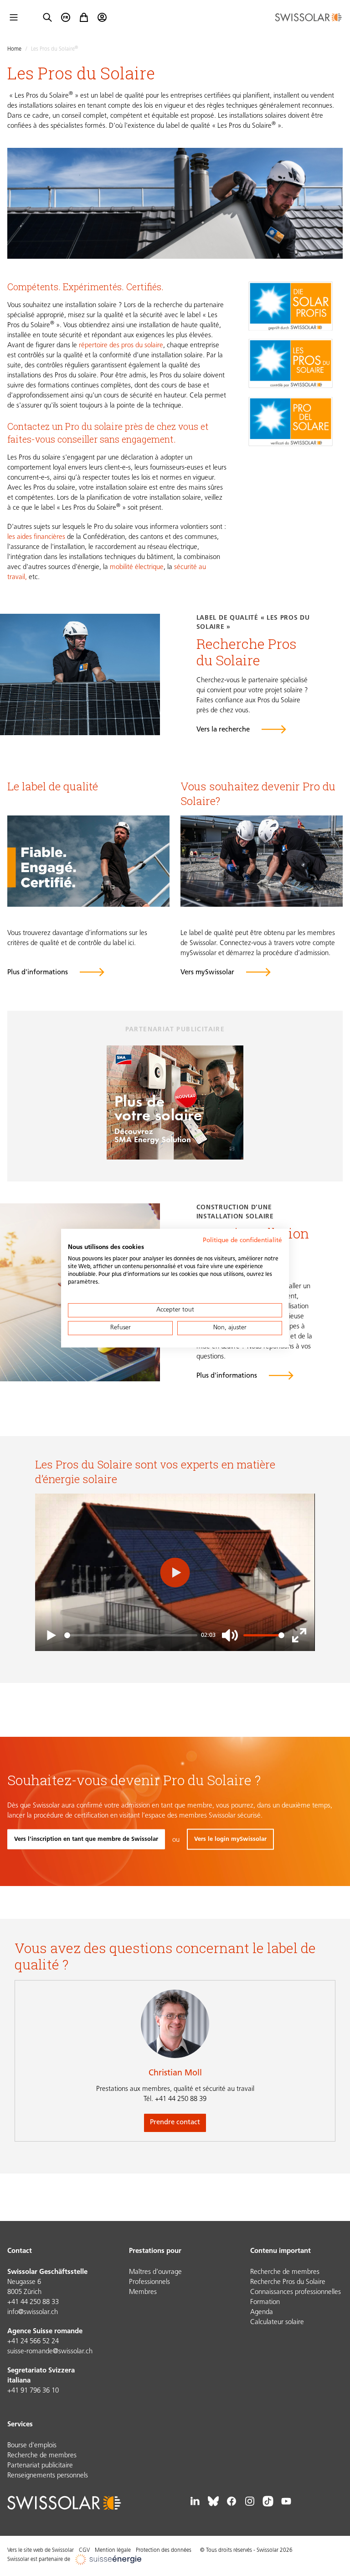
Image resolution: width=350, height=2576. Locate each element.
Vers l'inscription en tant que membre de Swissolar (86, 1839)
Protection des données (164, 2550)
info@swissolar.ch (33, 2312)
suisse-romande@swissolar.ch (50, 2352)
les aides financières (37, 537)
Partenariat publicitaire (40, 2466)
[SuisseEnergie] (111, 2560)
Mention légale (113, 2550)
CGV (84, 2550)
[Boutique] (84, 17)
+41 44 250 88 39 (175, 2099)
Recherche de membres (285, 2272)
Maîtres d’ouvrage (155, 2272)
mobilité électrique (137, 567)
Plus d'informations (227, 1376)
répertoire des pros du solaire (121, 346)
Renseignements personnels (48, 2476)
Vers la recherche (223, 730)
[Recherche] (47, 17)
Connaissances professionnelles (296, 2292)
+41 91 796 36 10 (33, 2391)
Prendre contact (175, 2123)
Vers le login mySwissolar (230, 1839)
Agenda (262, 2312)
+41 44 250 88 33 (33, 2302)
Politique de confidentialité (242, 1240)
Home (14, 49)
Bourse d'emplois (32, 2446)
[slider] (131, 1635)
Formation (265, 2302)
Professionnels (149, 2282)
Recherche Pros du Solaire (288, 2282)
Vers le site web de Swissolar (41, 2550)
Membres (143, 2292)
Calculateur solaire (277, 2323)
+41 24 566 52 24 (33, 2342)
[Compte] (102, 17)
